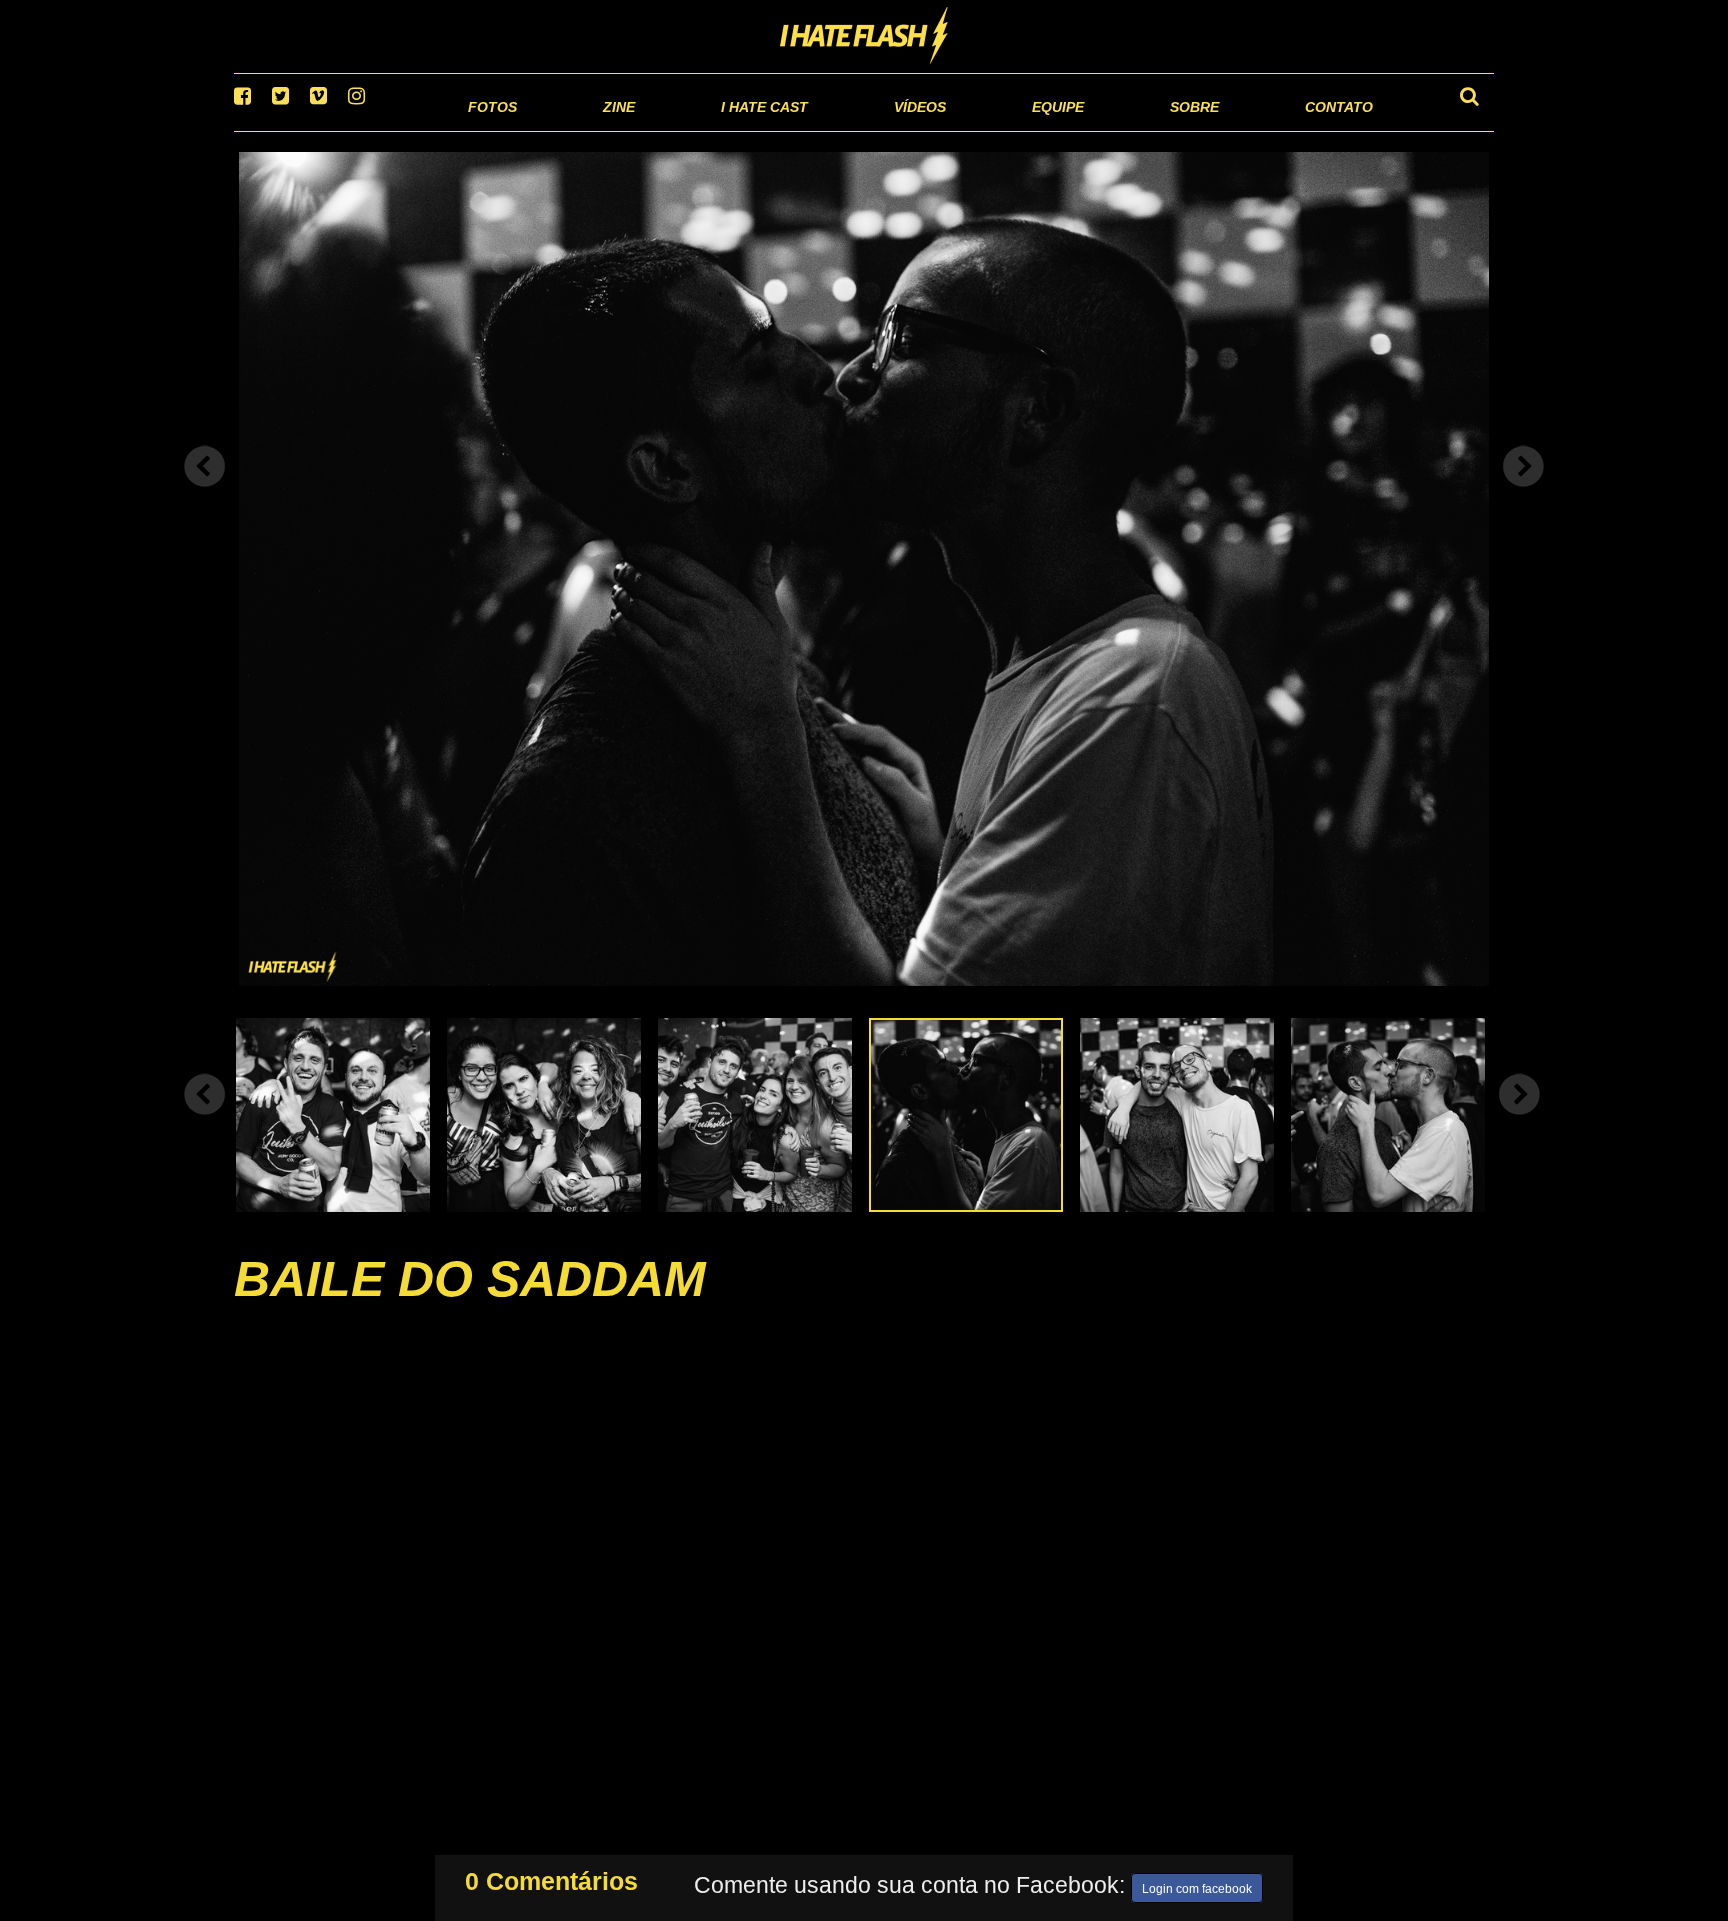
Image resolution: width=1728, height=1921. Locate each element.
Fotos (354, 129)
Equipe (1000, 129)
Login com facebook (1197, 1885)
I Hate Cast (657, 129)
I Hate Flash (864, 37)
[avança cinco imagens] (205, 1119)
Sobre (1154, 129)
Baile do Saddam (470, 1304)
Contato (1320, 129)
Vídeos (843, 129)
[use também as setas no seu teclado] (205, 492)
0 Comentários (551, 1877)
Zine (489, 129)
